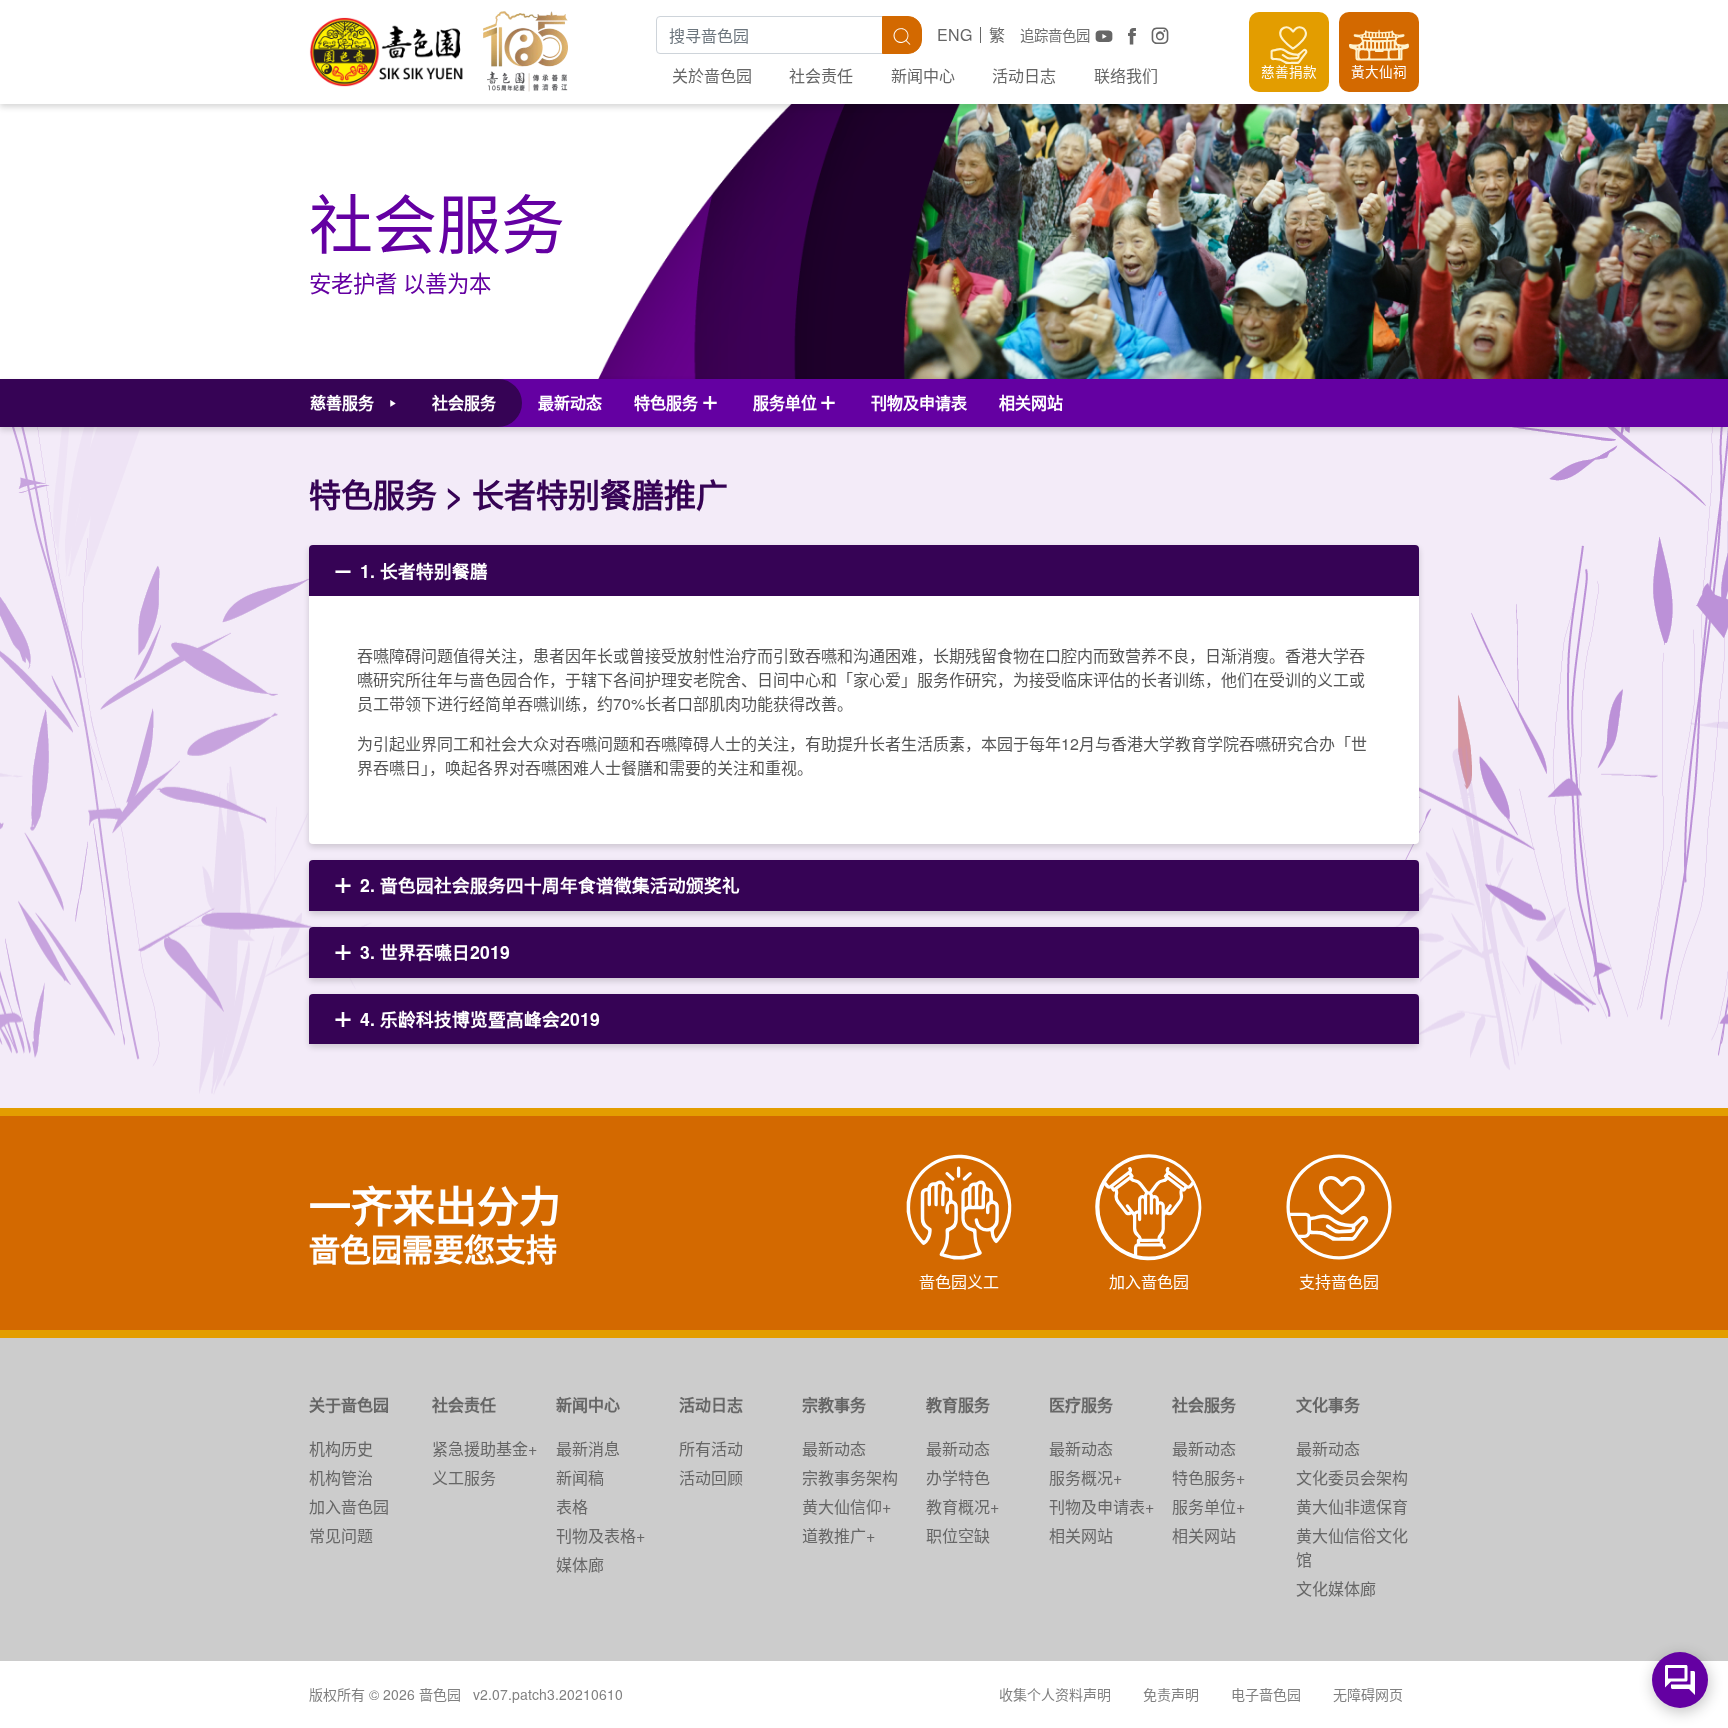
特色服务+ (1208, 1477)
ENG (954, 34)
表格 (572, 1506)
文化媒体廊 (1336, 1588)
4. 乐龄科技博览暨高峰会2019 (480, 1018)
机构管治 (341, 1477)
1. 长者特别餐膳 (421, 570)
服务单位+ (1208, 1506)
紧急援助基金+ (484, 1448)
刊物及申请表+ (1101, 1506)
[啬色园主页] (388, 44)
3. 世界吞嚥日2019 (435, 951)
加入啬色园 (349, 1506)
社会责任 (821, 75)
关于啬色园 (349, 1404)
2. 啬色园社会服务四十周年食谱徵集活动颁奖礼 (550, 884)
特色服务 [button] (666, 402)
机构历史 (341, 1448)
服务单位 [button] (785, 402)
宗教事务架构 (850, 1477)
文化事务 (1328, 1404)
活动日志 (1024, 75)
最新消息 (588, 1448)
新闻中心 (923, 75)
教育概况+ (962, 1506)
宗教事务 (834, 1404)
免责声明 (1171, 1694)
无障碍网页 (1368, 1694)
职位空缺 (958, 1535)
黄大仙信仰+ (846, 1506)
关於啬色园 (712, 75)
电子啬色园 (1266, 1694)
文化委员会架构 (1352, 1477)
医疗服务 (1081, 1404)
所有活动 (711, 1448)
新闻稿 (580, 1477)
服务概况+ (1085, 1477)
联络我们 (1126, 75)
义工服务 (464, 1477)
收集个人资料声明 (1055, 1694)
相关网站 (1031, 402)
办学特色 (958, 1477)
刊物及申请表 (919, 402)
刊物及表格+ (600, 1535)
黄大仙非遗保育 (1352, 1506)
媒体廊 (580, 1564)
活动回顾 (711, 1477)
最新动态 (570, 402)
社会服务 (1204, 1404)
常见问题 (341, 1535)
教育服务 (958, 1404)
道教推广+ (838, 1535)
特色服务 (373, 494)
